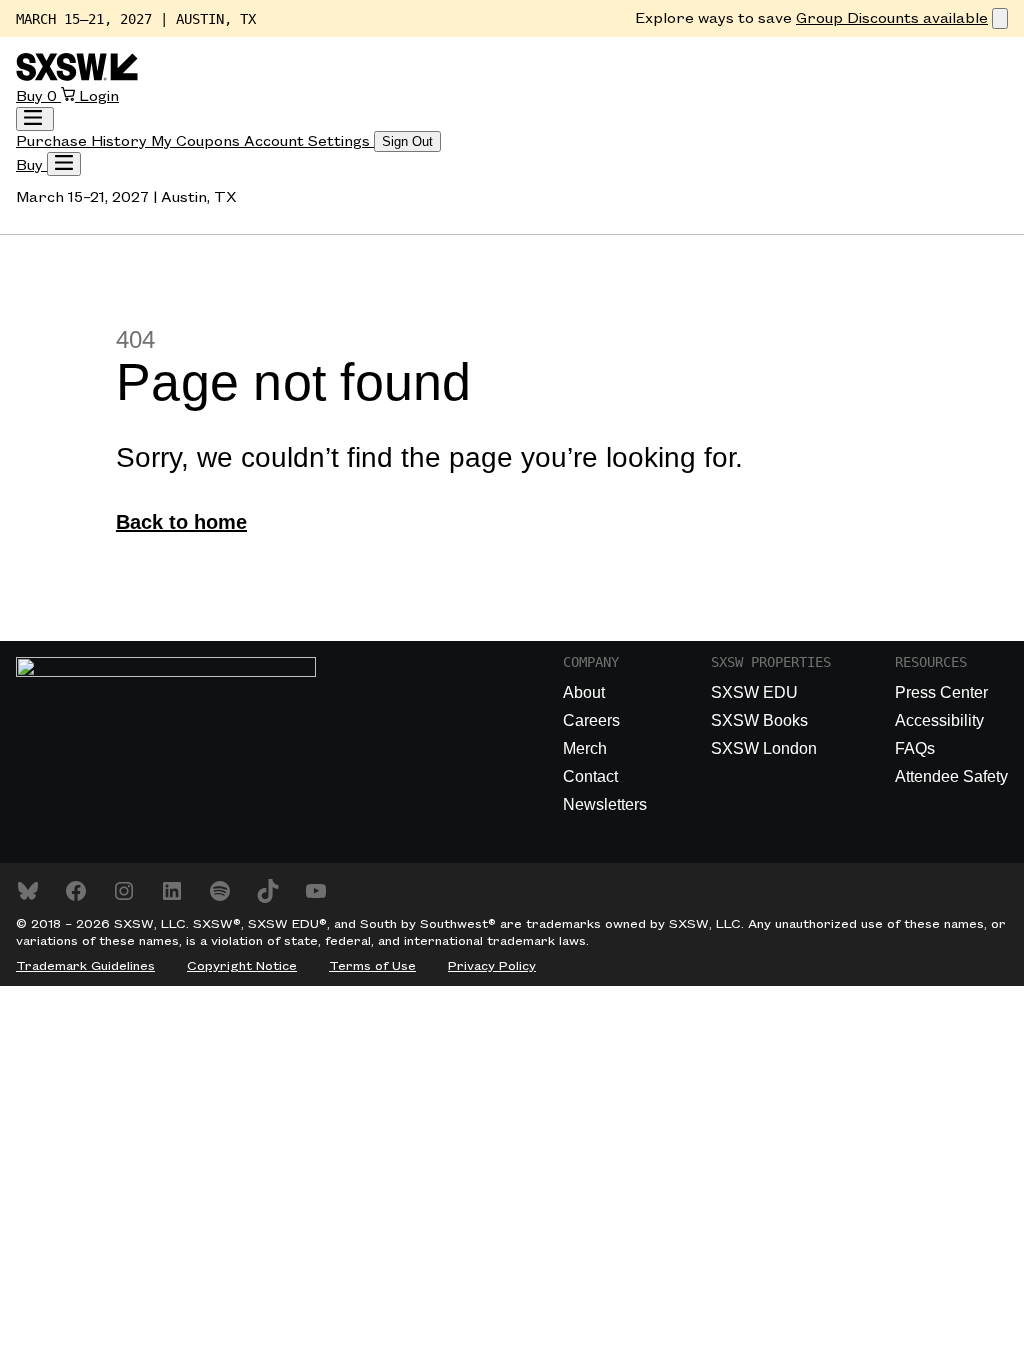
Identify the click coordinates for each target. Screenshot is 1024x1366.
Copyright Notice (242, 966)
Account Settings (309, 142)
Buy (31, 97)
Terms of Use (372, 966)
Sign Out (407, 141)
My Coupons (197, 142)
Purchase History (83, 142)
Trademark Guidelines (85, 966)
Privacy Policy (492, 966)
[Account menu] (35, 119)
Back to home (181, 522)
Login (99, 97)
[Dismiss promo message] (1000, 18)
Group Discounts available (892, 19)
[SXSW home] (77, 77)
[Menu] (64, 164)
